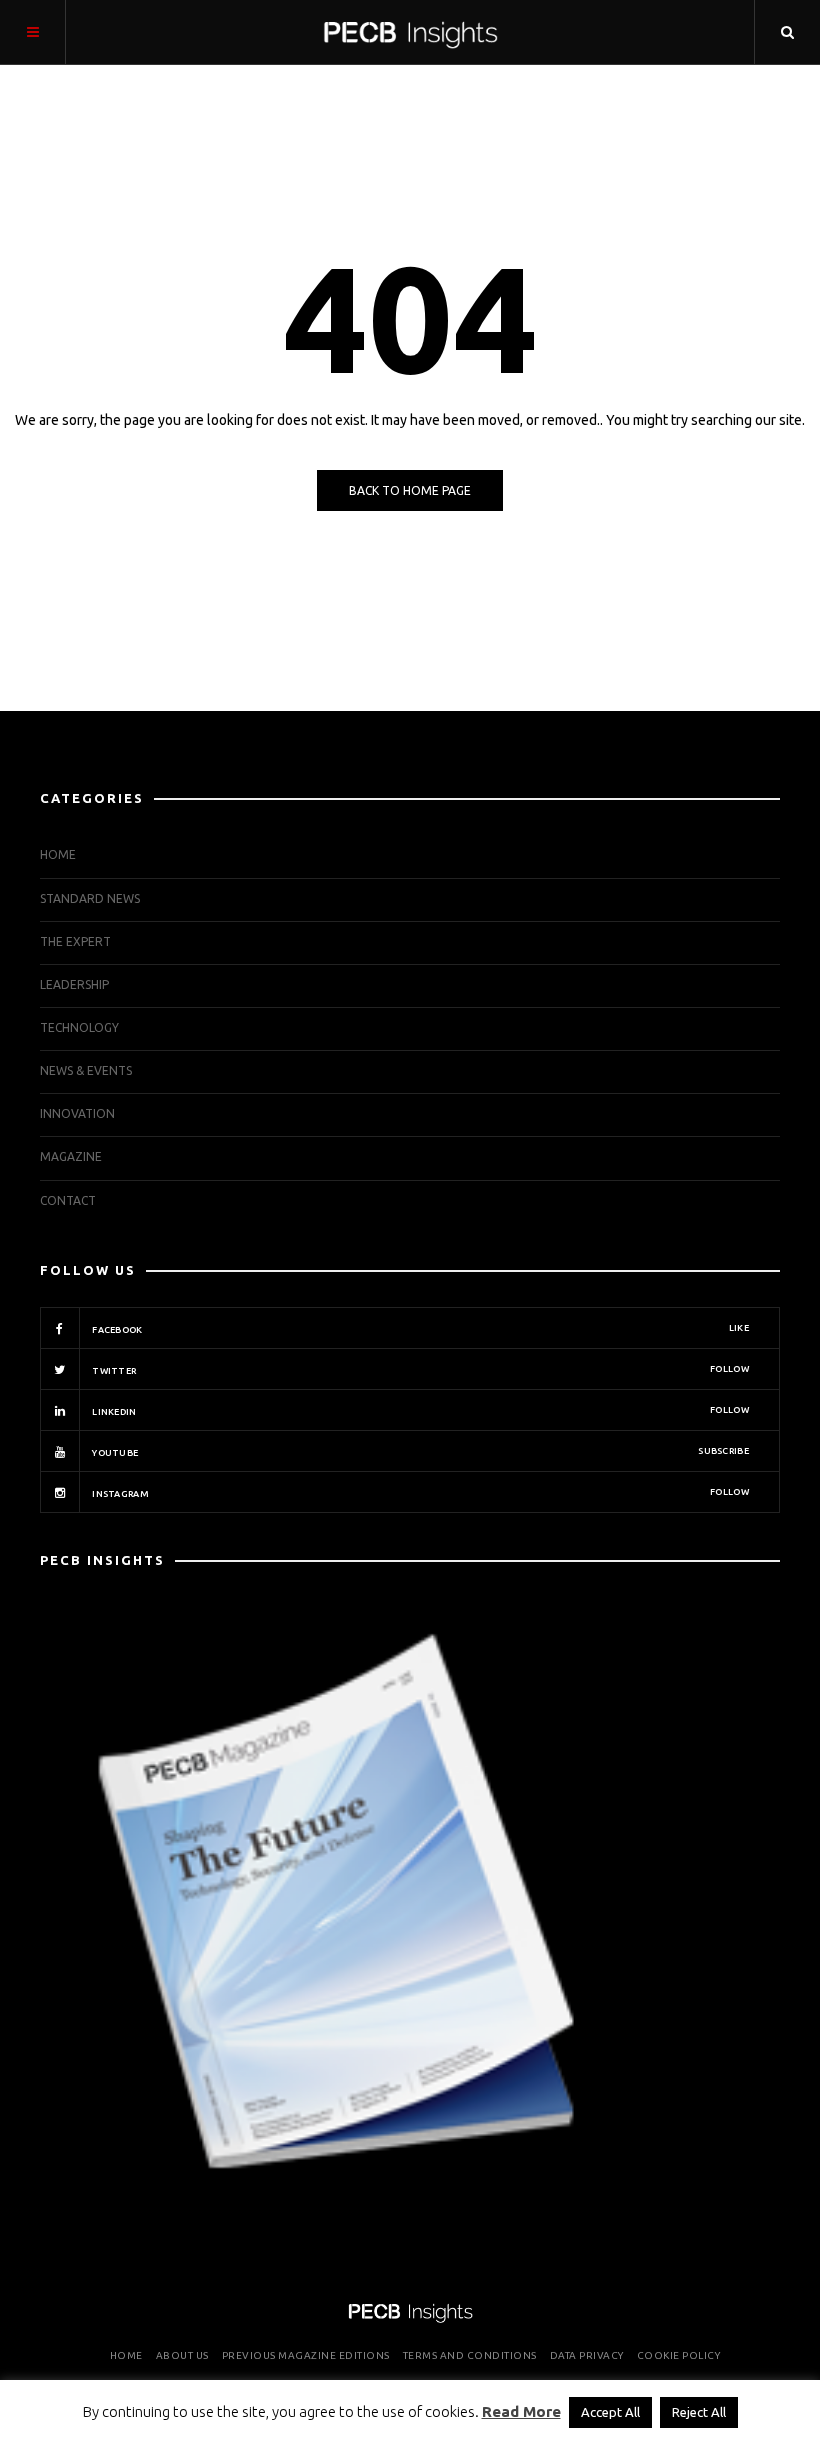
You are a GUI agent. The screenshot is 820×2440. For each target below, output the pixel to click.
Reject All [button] (699, 2412)
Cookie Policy (679, 2355)
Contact (68, 1200)
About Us (182, 2355)
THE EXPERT (75, 941)
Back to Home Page (410, 490)
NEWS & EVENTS (86, 1070)
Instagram (419, 1493)
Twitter (419, 1370)
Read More (521, 2411)
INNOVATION (77, 1113)
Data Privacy (587, 2355)
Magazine (71, 1156)
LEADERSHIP (74, 984)
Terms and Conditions (470, 2355)
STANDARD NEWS (90, 898)
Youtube (419, 1452)
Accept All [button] (610, 2412)
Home (58, 854)
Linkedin (419, 1411)
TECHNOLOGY (79, 1027)
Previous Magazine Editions (306, 2355)
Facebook (419, 1329)
